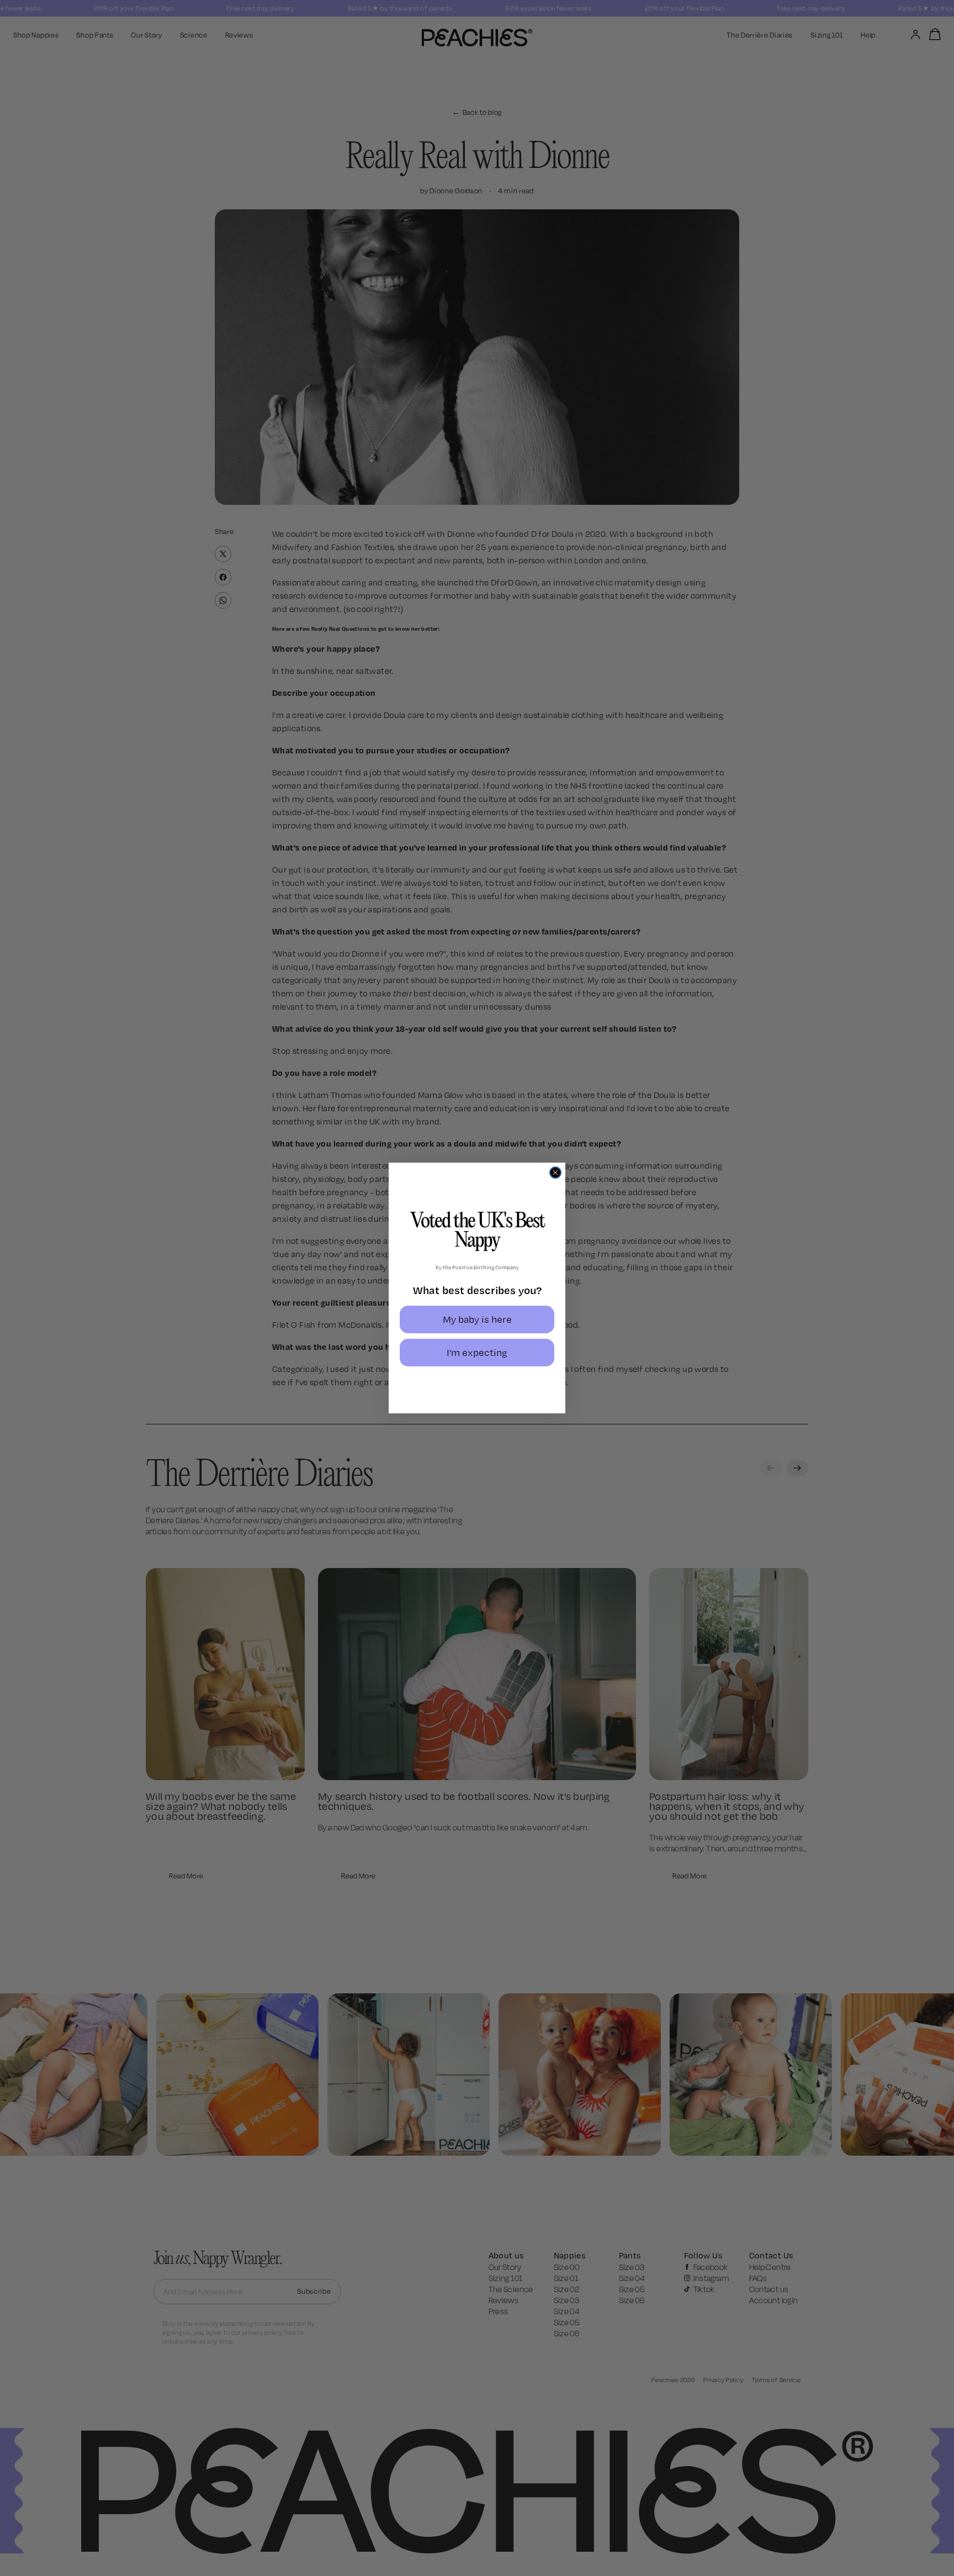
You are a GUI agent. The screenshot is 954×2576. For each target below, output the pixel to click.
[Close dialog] (555, 1173)
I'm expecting (477, 1352)
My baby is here (477, 1319)
